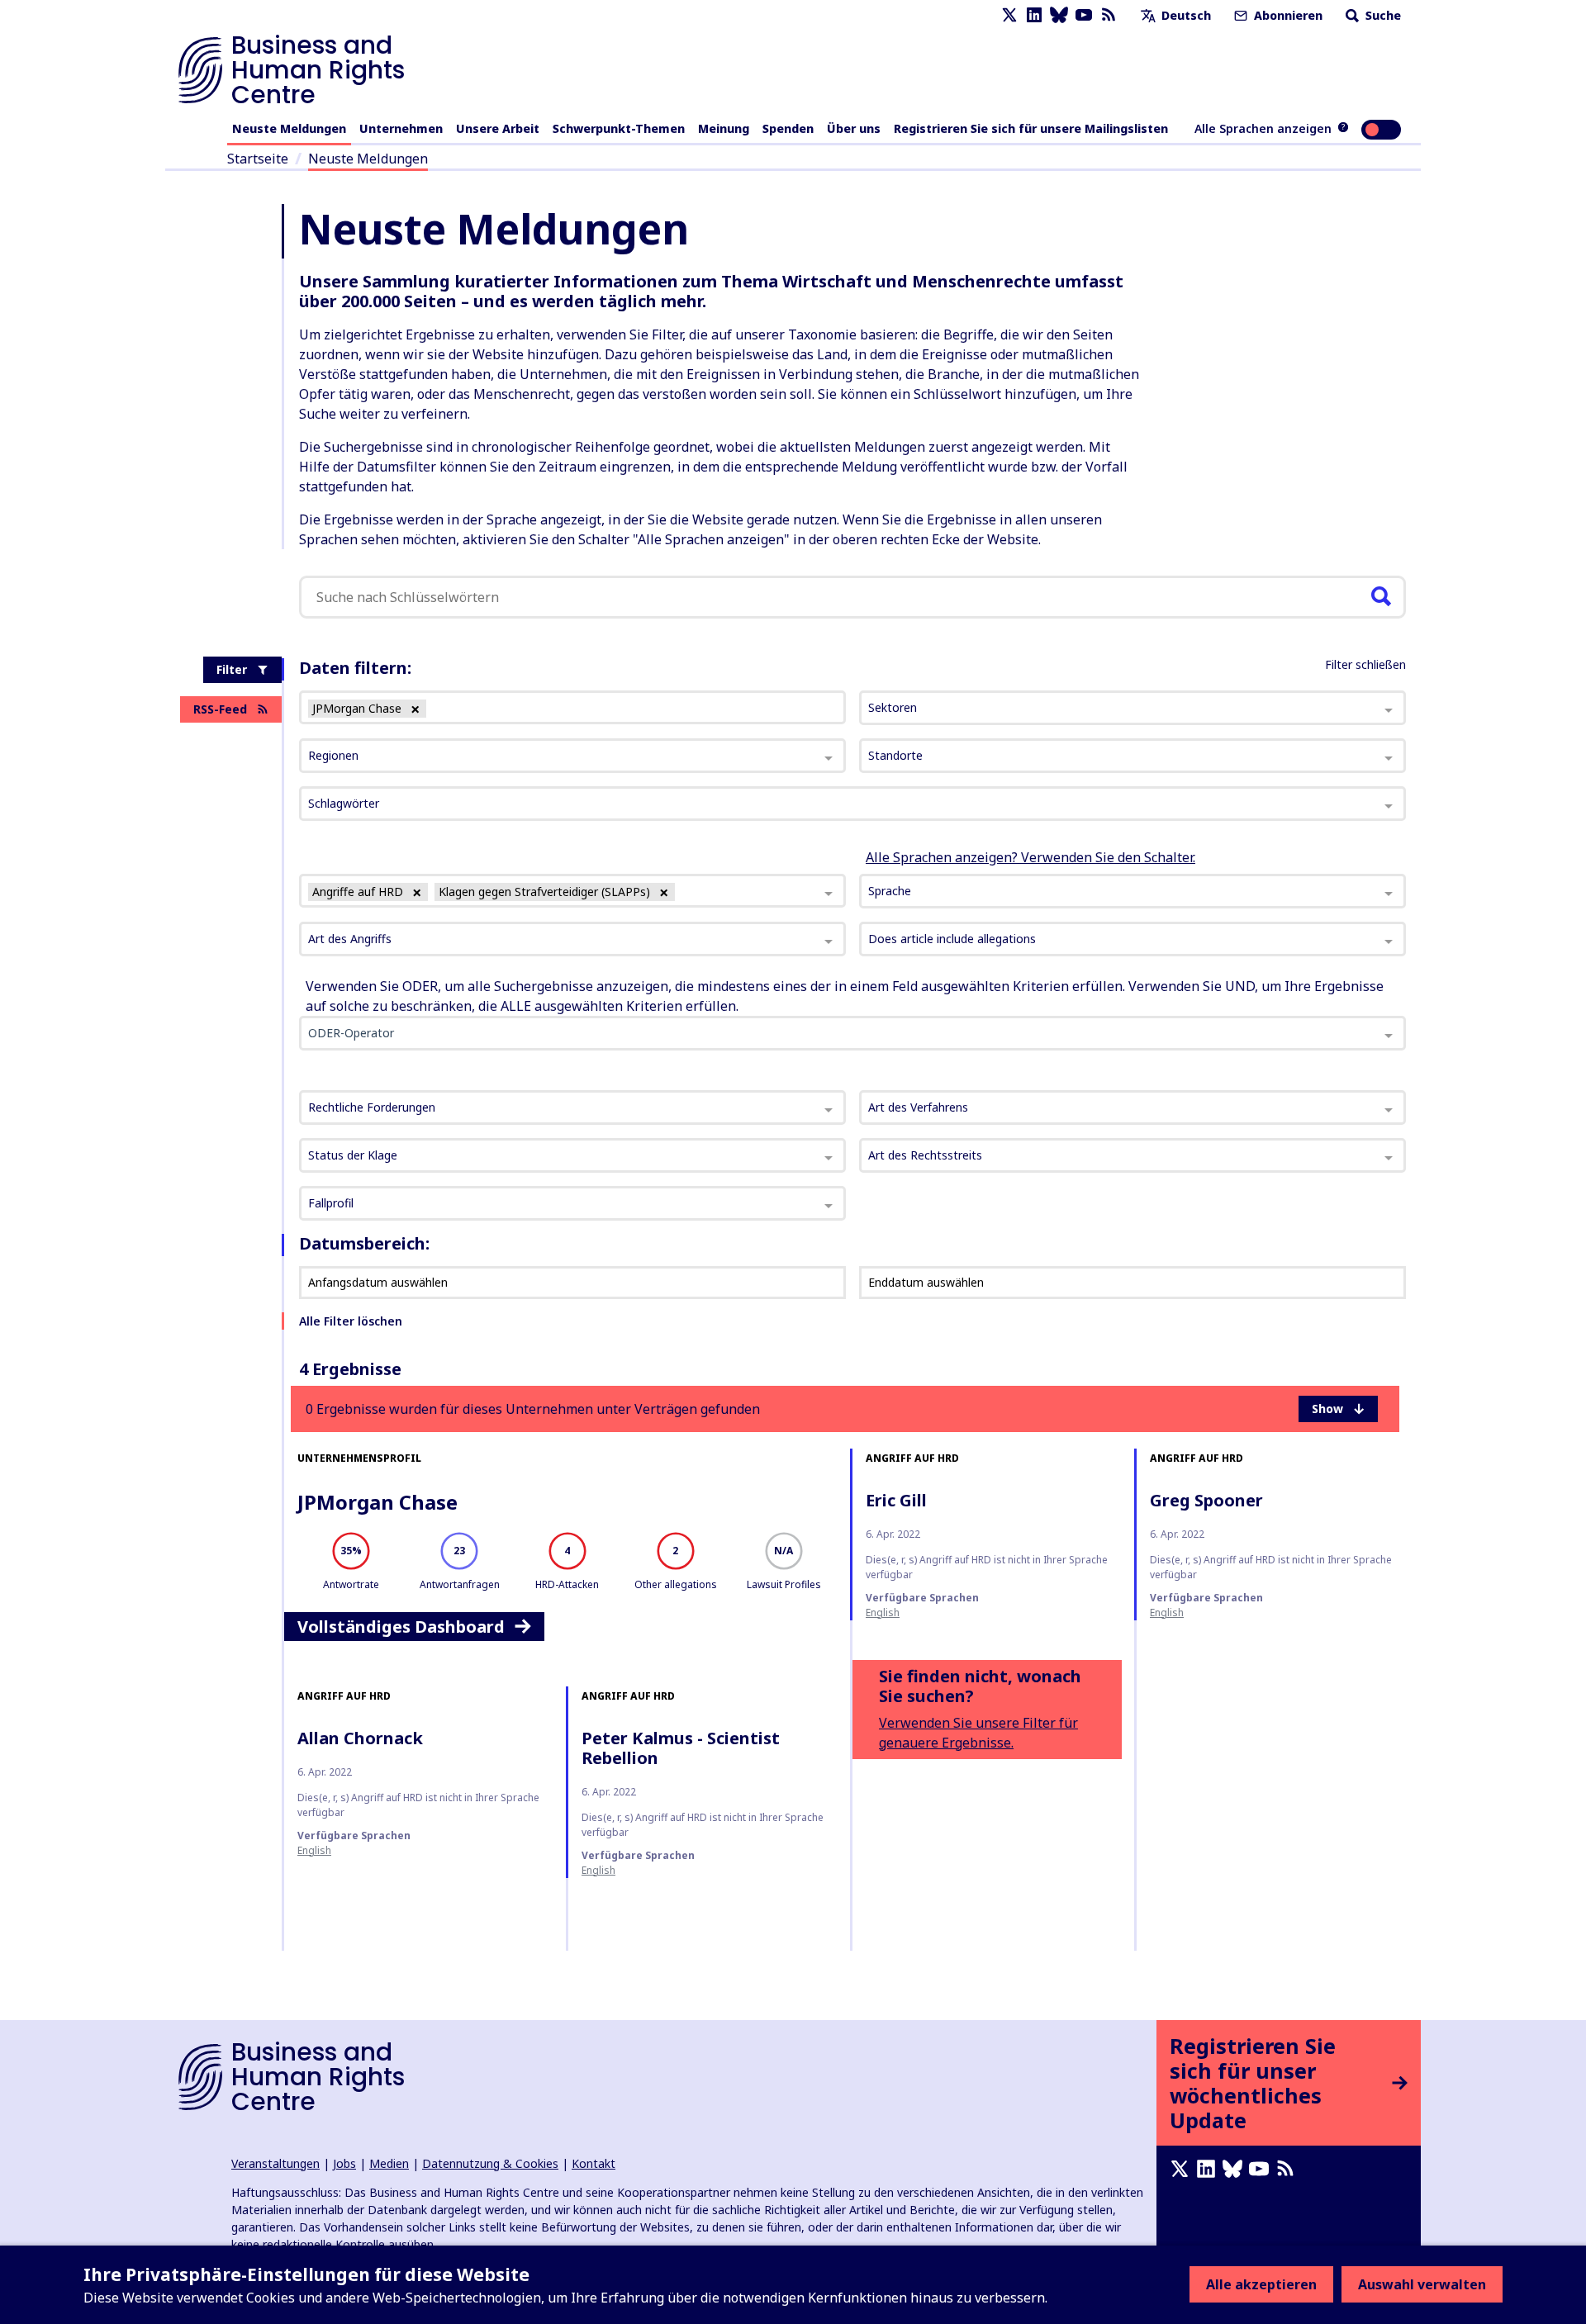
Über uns (854, 128)
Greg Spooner (1206, 1500)
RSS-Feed (220, 709)
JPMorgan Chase (378, 1502)
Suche (1382, 15)
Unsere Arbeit (498, 128)
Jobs (344, 2163)
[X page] (1009, 15)
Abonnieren (1287, 15)
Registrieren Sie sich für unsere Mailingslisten (1031, 128)
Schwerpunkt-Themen (619, 128)
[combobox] (572, 891)
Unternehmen (401, 128)
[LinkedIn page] (1034, 15)
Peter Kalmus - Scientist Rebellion (681, 1748)
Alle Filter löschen (351, 1321)
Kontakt (594, 2163)
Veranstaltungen (275, 2163)
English (883, 1613)
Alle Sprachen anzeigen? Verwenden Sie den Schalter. (1030, 857)
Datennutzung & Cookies (490, 2163)
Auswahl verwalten (1422, 2284)
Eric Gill (896, 1500)
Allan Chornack (360, 1738)
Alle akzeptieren (1261, 2284)
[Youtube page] (1084, 15)
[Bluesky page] (1059, 15)
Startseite (258, 159)
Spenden (788, 128)
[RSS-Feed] (1109, 15)
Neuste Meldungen (289, 128)
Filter (232, 669)
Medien (389, 2163)
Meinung (724, 128)
